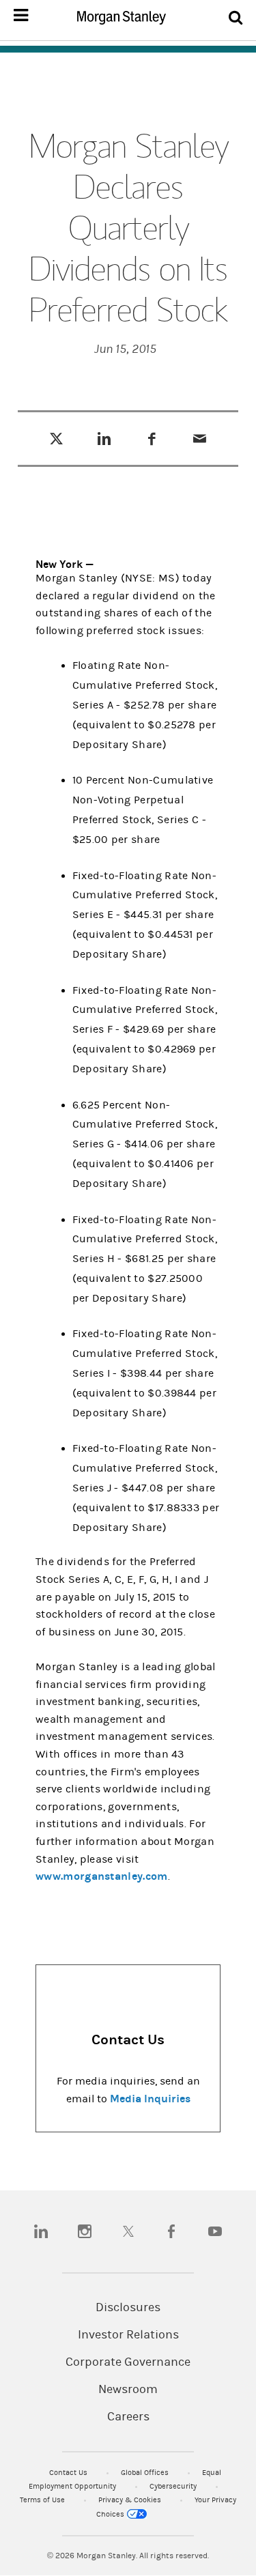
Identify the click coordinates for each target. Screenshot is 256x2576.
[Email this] (200, 438)
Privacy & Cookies (131, 2500)
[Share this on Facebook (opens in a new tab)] (152, 438)
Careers (128, 2417)
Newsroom (128, 2390)
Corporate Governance (128, 2362)
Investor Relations (128, 2335)
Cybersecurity (174, 2486)
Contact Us (69, 2473)
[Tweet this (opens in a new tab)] (56, 438)
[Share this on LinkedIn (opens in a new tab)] (104, 438)
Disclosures (128, 2308)
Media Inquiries (150, 2099)
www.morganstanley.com (102, 1876)
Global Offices (146, 2473)
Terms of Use (43, 2500)
